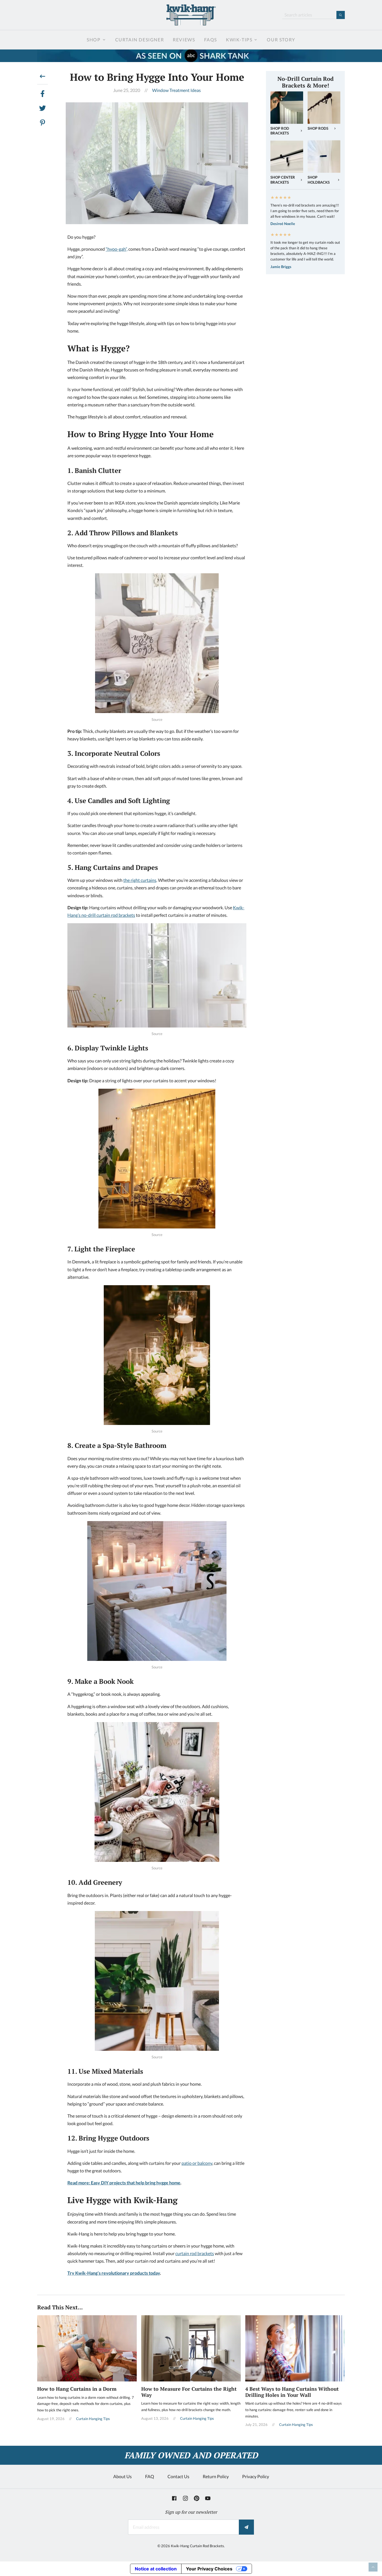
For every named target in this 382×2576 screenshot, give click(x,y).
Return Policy (216, 2476)
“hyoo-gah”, (117, 249)
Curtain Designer (140, 40)
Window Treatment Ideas (176, 90)
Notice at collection (156, 2569)
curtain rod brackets (195, 2253)
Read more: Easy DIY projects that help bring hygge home (124, 2183)
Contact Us (178, 2476)
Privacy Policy (256, 2476)
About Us (122, 2476)
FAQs (211, 40)
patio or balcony (197, 2163)
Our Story (281, 40)
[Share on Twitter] (43, 108)
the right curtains (140, 880)
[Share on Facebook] (43, 94)
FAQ (150, 2476)
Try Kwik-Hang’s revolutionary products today (114, 2273)
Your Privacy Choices (209, 2569)
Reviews (184, 40)
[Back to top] (373, 2567)
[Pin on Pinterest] (43, 123)
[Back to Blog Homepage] (43, 78)
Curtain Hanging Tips (93, 2419)
